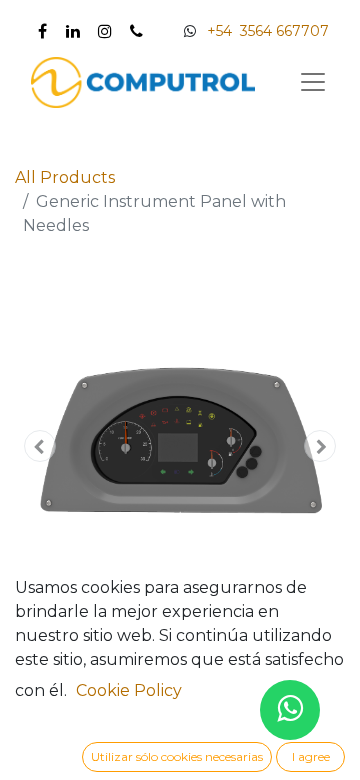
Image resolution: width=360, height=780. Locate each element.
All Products (65, 177)
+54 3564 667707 (268, 31)
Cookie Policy (129, 690)
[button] (40, 446)
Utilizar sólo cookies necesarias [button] (177, 756)
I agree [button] (311, 756)
